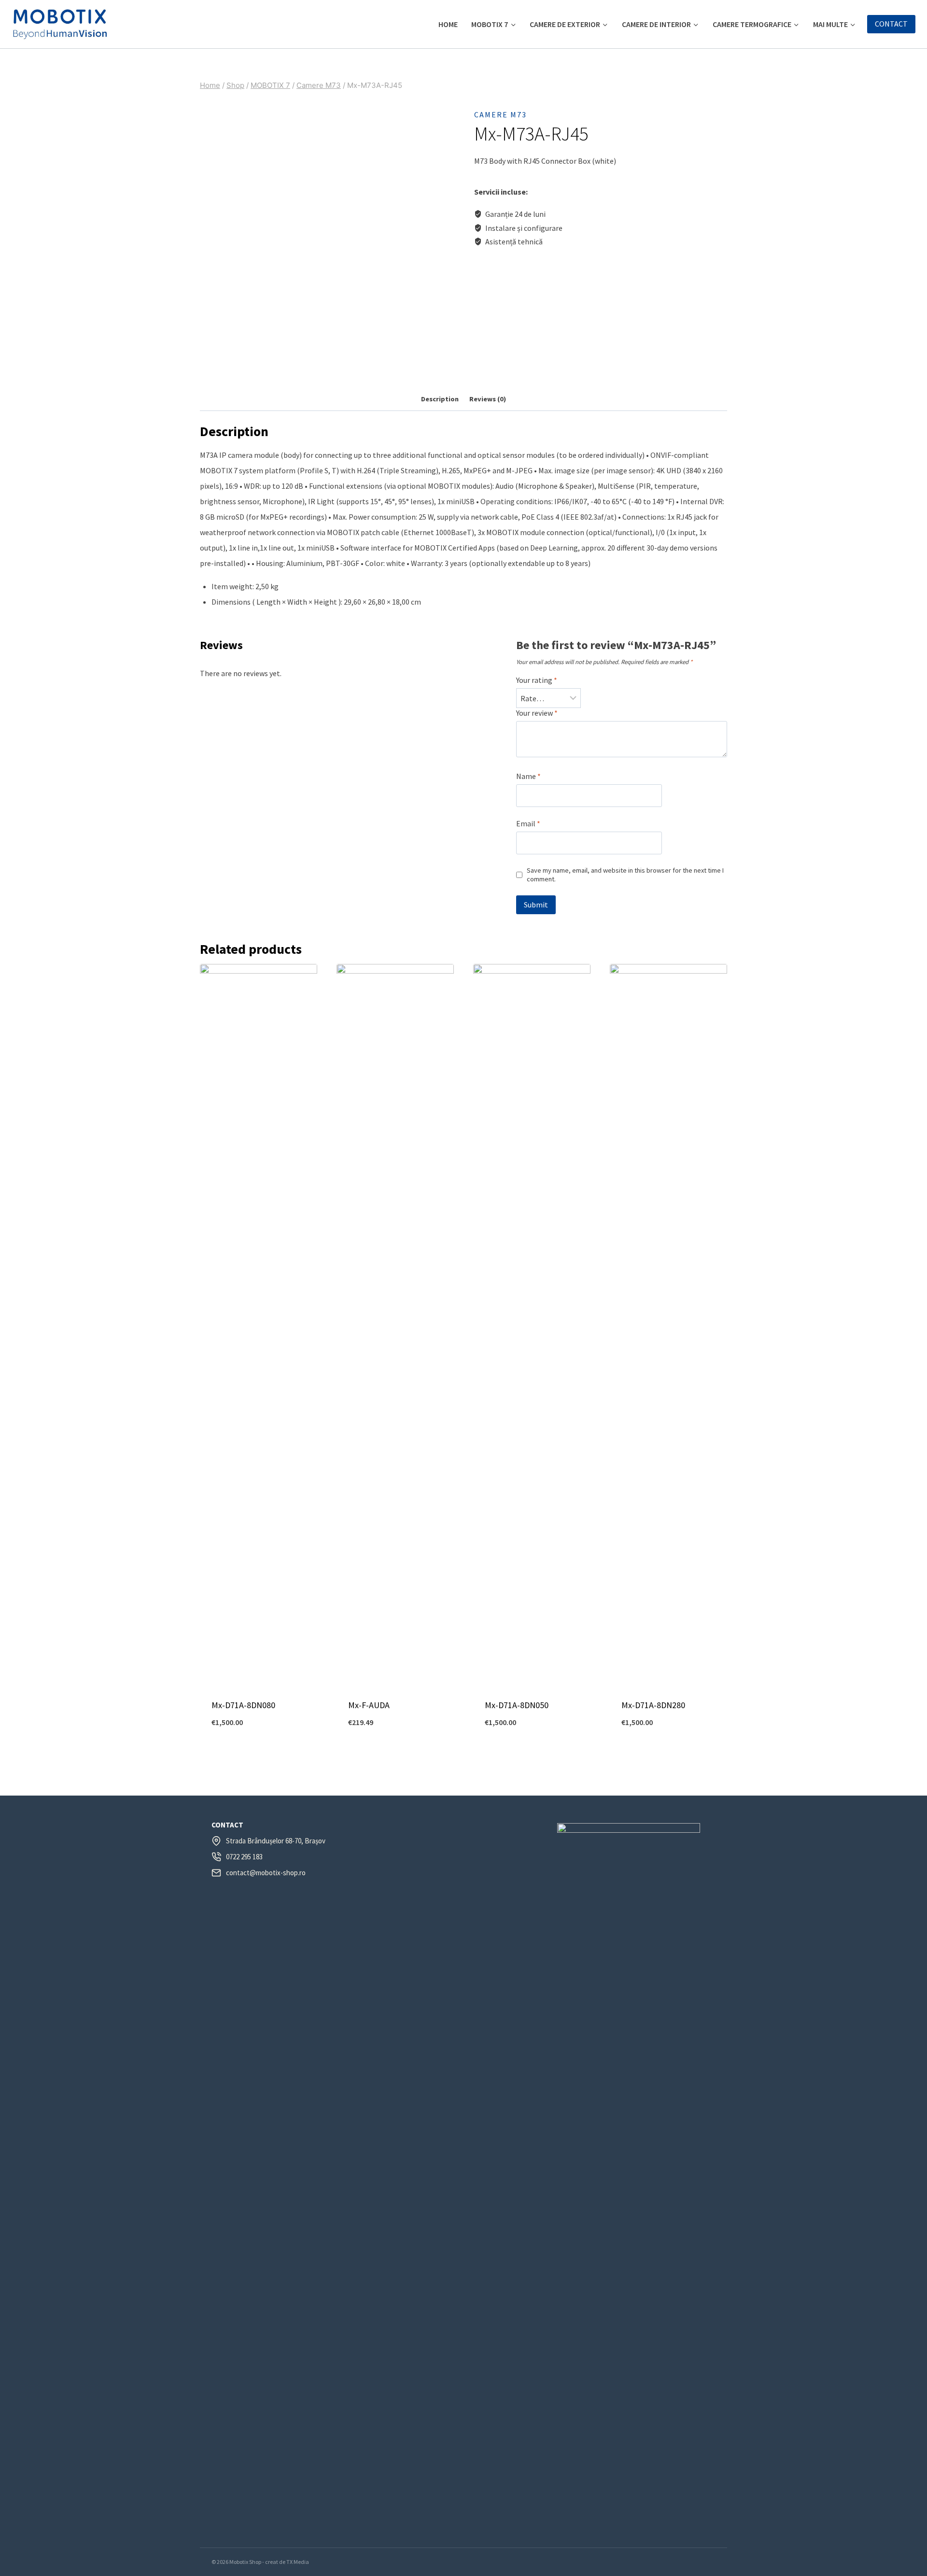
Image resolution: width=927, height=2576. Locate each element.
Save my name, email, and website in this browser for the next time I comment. (625, 875)
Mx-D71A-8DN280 (653, 1705)
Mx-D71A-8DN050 (517, 1705)
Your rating (537, 680)
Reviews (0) (488, 399)
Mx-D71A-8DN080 (243, 1705)
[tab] (440, 400)
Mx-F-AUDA (369, 1705)
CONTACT (891, 24)
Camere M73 (500, 114)
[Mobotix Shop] (60, 24)
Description (440, 399)
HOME (448, 24)
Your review (537, 713)
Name (528, 776)
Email (528, 823)
